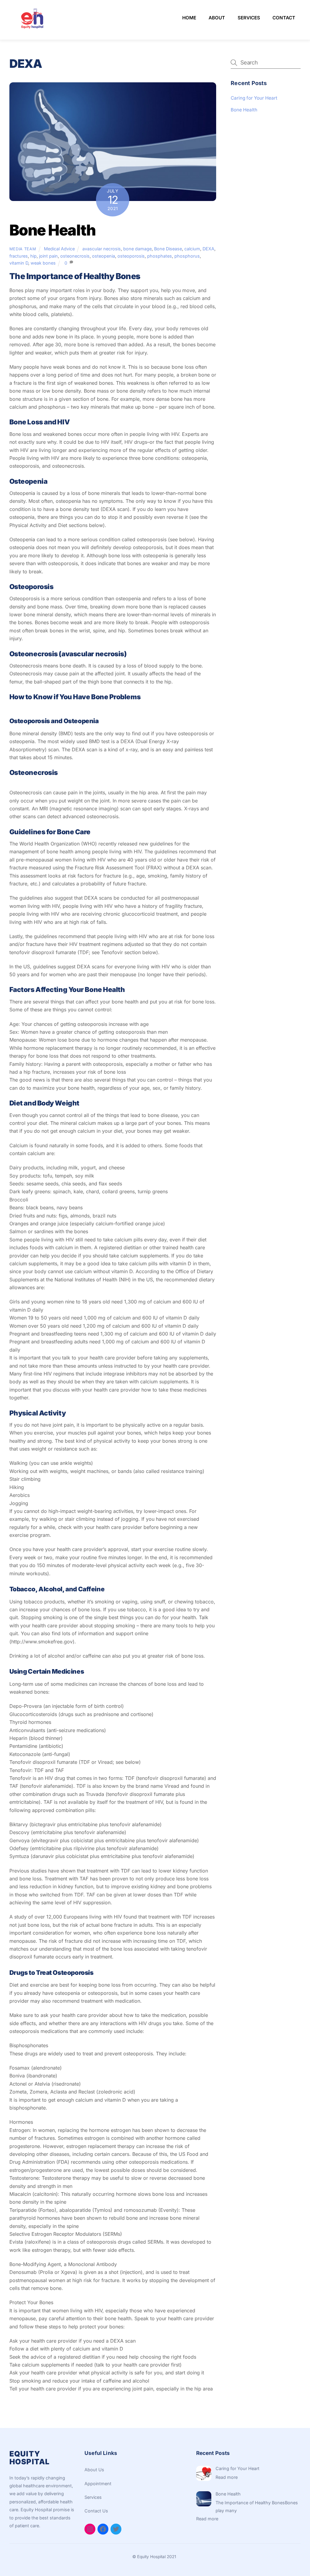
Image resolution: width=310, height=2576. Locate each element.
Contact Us (96, 2511)
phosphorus (187, 256)
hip (33, 256)
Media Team (23, 249)
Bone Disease (168, 249)
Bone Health (53, 230)
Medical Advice (59, 249)
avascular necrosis (102, 249)
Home (189, 18)
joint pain (48, 256)
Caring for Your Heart (254, 98)
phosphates (160, 256)
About (217, 18)
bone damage (137, 249)
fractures (19, 256)
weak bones (43, 263)
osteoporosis (131, 256)
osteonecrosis (75, 256)
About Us (94, 2470)
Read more (227, 2477)
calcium (192, 249)
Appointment (98, 2484)
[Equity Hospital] (32, 29)
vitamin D (19, 263)
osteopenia (104, 256)
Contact (284, 18)
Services (249, 18)
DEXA (208, 249)
